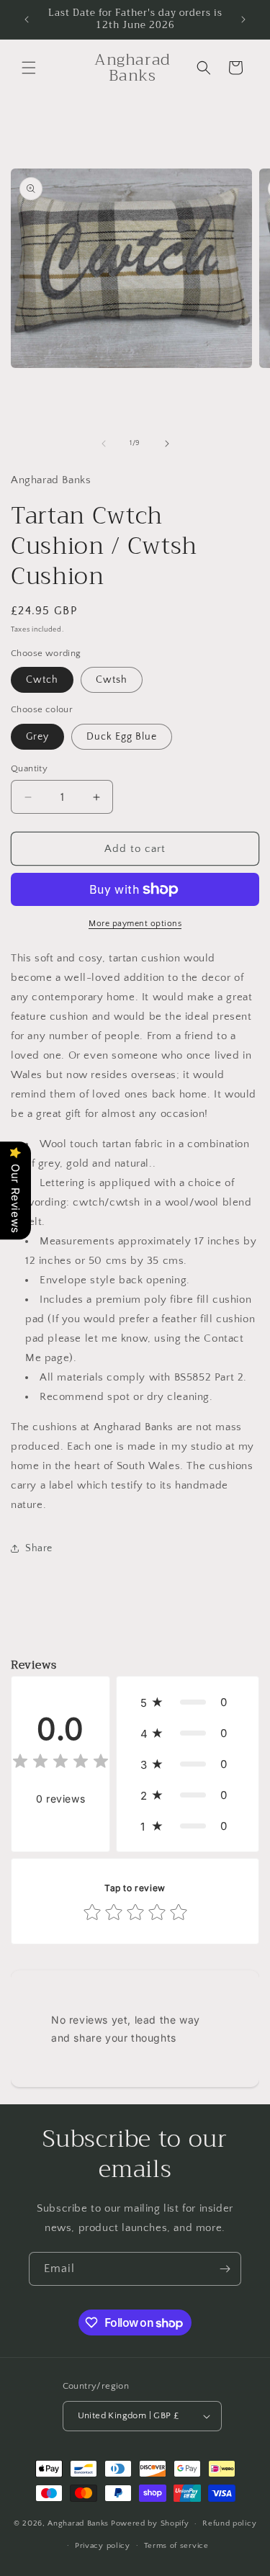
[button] (29, 68)
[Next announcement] (243, 19)
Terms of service (176, 2546)
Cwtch (42, 680)
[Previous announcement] (27, 19)
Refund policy (229, 2523)
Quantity (29, 768)
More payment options (135, 924)
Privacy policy (103, 2546)
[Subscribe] (225, 2269)
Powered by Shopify (150, 2523)
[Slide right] (167, 444)
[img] (60, 1763)
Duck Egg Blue (122, 737)
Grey (37, 737)
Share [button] (39, 1548)
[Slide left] (104, 444)
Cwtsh (112, 680)
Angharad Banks (78, 2523)
